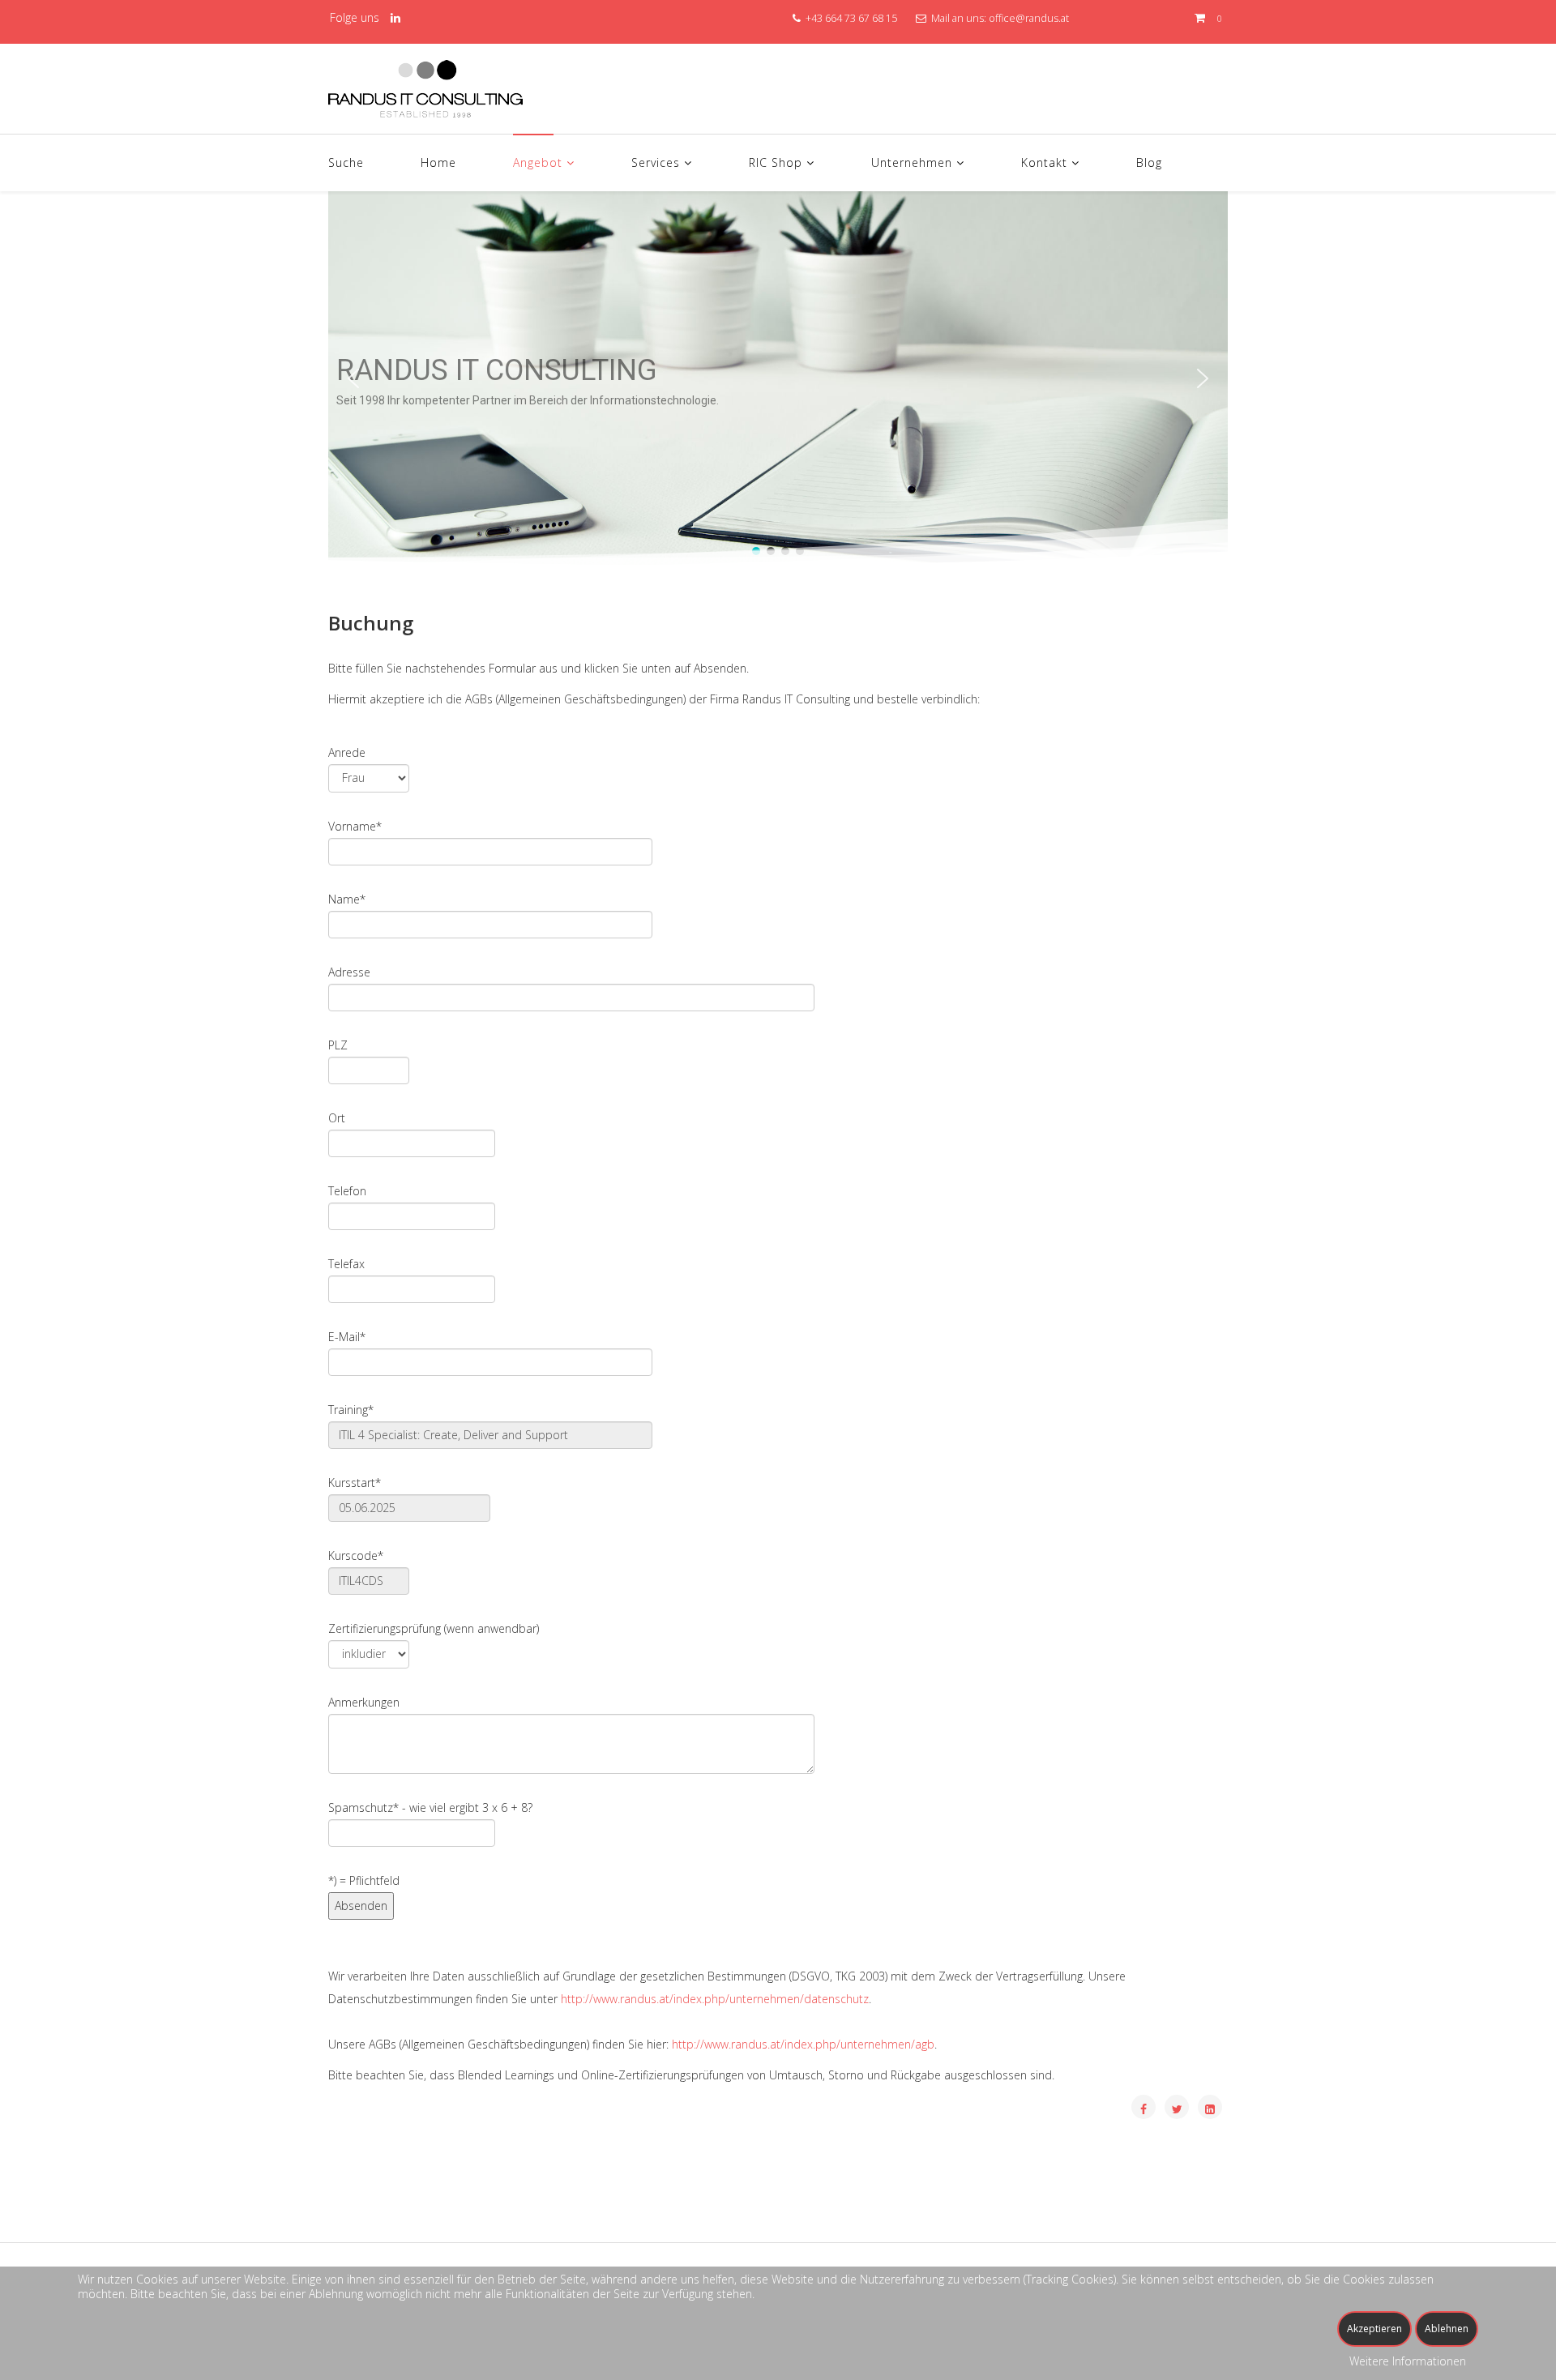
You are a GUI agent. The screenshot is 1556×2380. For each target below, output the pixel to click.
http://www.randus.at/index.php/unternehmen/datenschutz (715, 1999)
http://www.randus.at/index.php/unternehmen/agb (803, 2044)
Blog (1149, 162)
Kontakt (1044, 162)
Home (438, 162)
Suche (346, 162)
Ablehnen (1447, 2329)
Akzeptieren (1374, 2329)
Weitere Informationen (1408, 2361)
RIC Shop (776, 162)
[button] (353, 378)
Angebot (538, 162)
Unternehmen (912, 162)
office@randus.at (1029, 18)
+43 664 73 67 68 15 (851, 18)
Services (656, 162)
